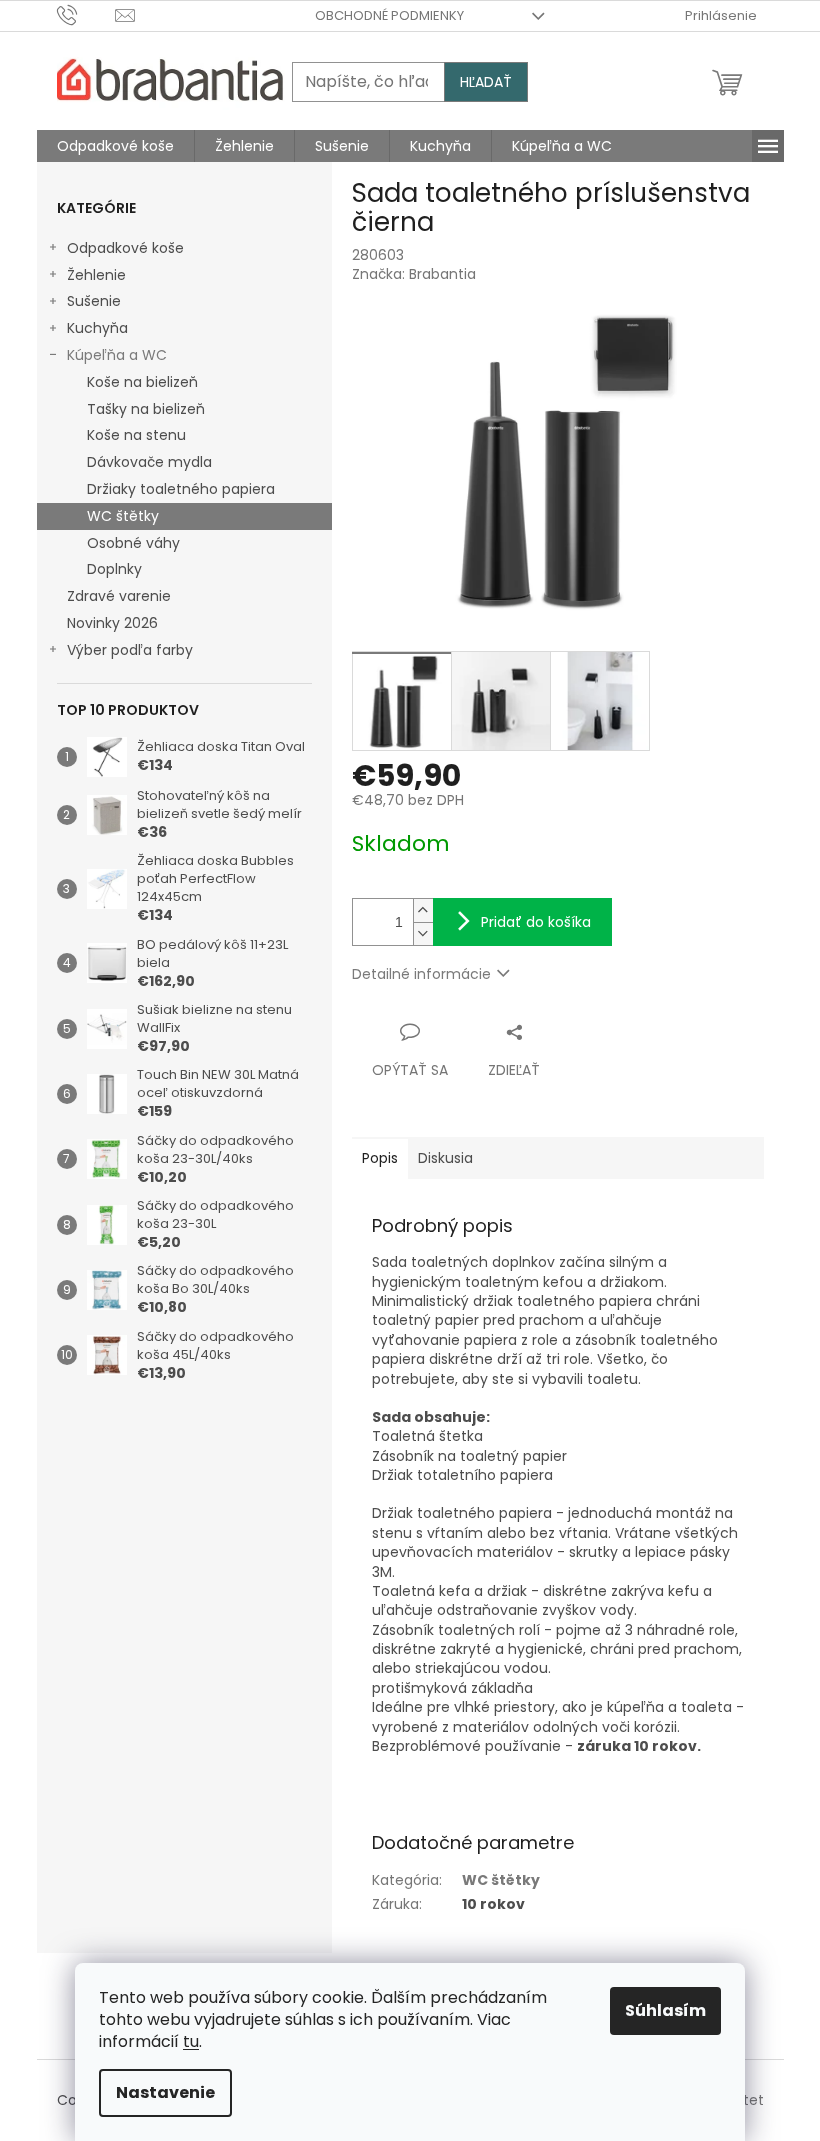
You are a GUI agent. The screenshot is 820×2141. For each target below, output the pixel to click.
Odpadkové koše (125, 248)
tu (191, 2041)
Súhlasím (665, 2010)
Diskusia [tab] (445, 1158)
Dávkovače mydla (149, 462)
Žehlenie (96, 275)
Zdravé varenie (119, 596)
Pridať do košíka (536, 922)
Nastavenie (165, 2092)
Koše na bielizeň (142, 382)
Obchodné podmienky (389, 15)
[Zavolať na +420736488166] (86, 14)
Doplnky (114, 569)
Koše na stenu (136, 435)
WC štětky (123, 516)
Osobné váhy (133, 543)
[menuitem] (115, 146)
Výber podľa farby (130, 650)
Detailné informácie (421, 974)
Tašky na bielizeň (146, 409)
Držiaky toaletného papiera (181, 489)
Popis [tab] (380, 1158)
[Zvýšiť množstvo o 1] (423, 910)
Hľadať (486, 82)
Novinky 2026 (112, 623)
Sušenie (94, 301)
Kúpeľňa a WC (117, 355)
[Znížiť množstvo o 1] (423, 933)
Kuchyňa (97, 328)
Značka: (414, 274)
